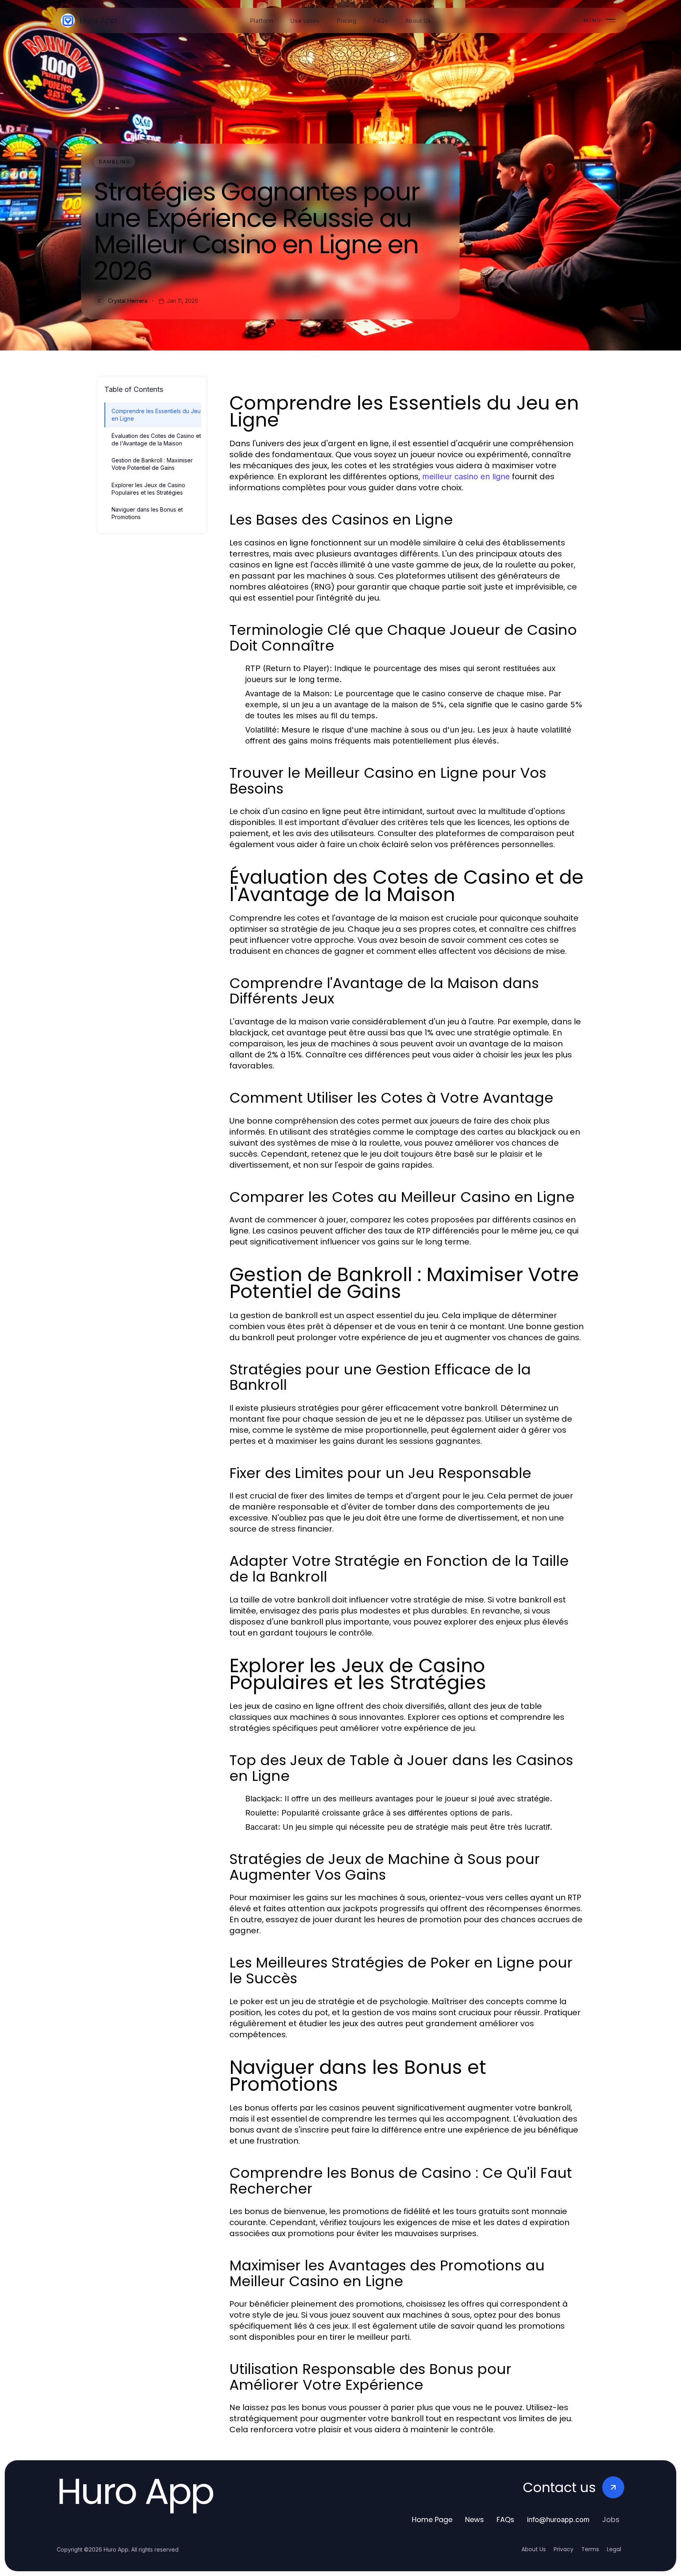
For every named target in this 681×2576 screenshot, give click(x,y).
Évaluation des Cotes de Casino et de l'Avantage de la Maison (156, 440)
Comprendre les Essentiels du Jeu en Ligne (156, 415)
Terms (590, 2549)
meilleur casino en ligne (466, 477)
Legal (614, 2549)
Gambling (114, 162)
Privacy (564, 2549)
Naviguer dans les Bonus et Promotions (147, 513)
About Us (534, 2549)
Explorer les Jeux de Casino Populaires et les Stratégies (148, 489)
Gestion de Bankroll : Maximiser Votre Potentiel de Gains (152, 464)
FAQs (505, 2519)
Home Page (432, 2519)
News (474, 2519)
